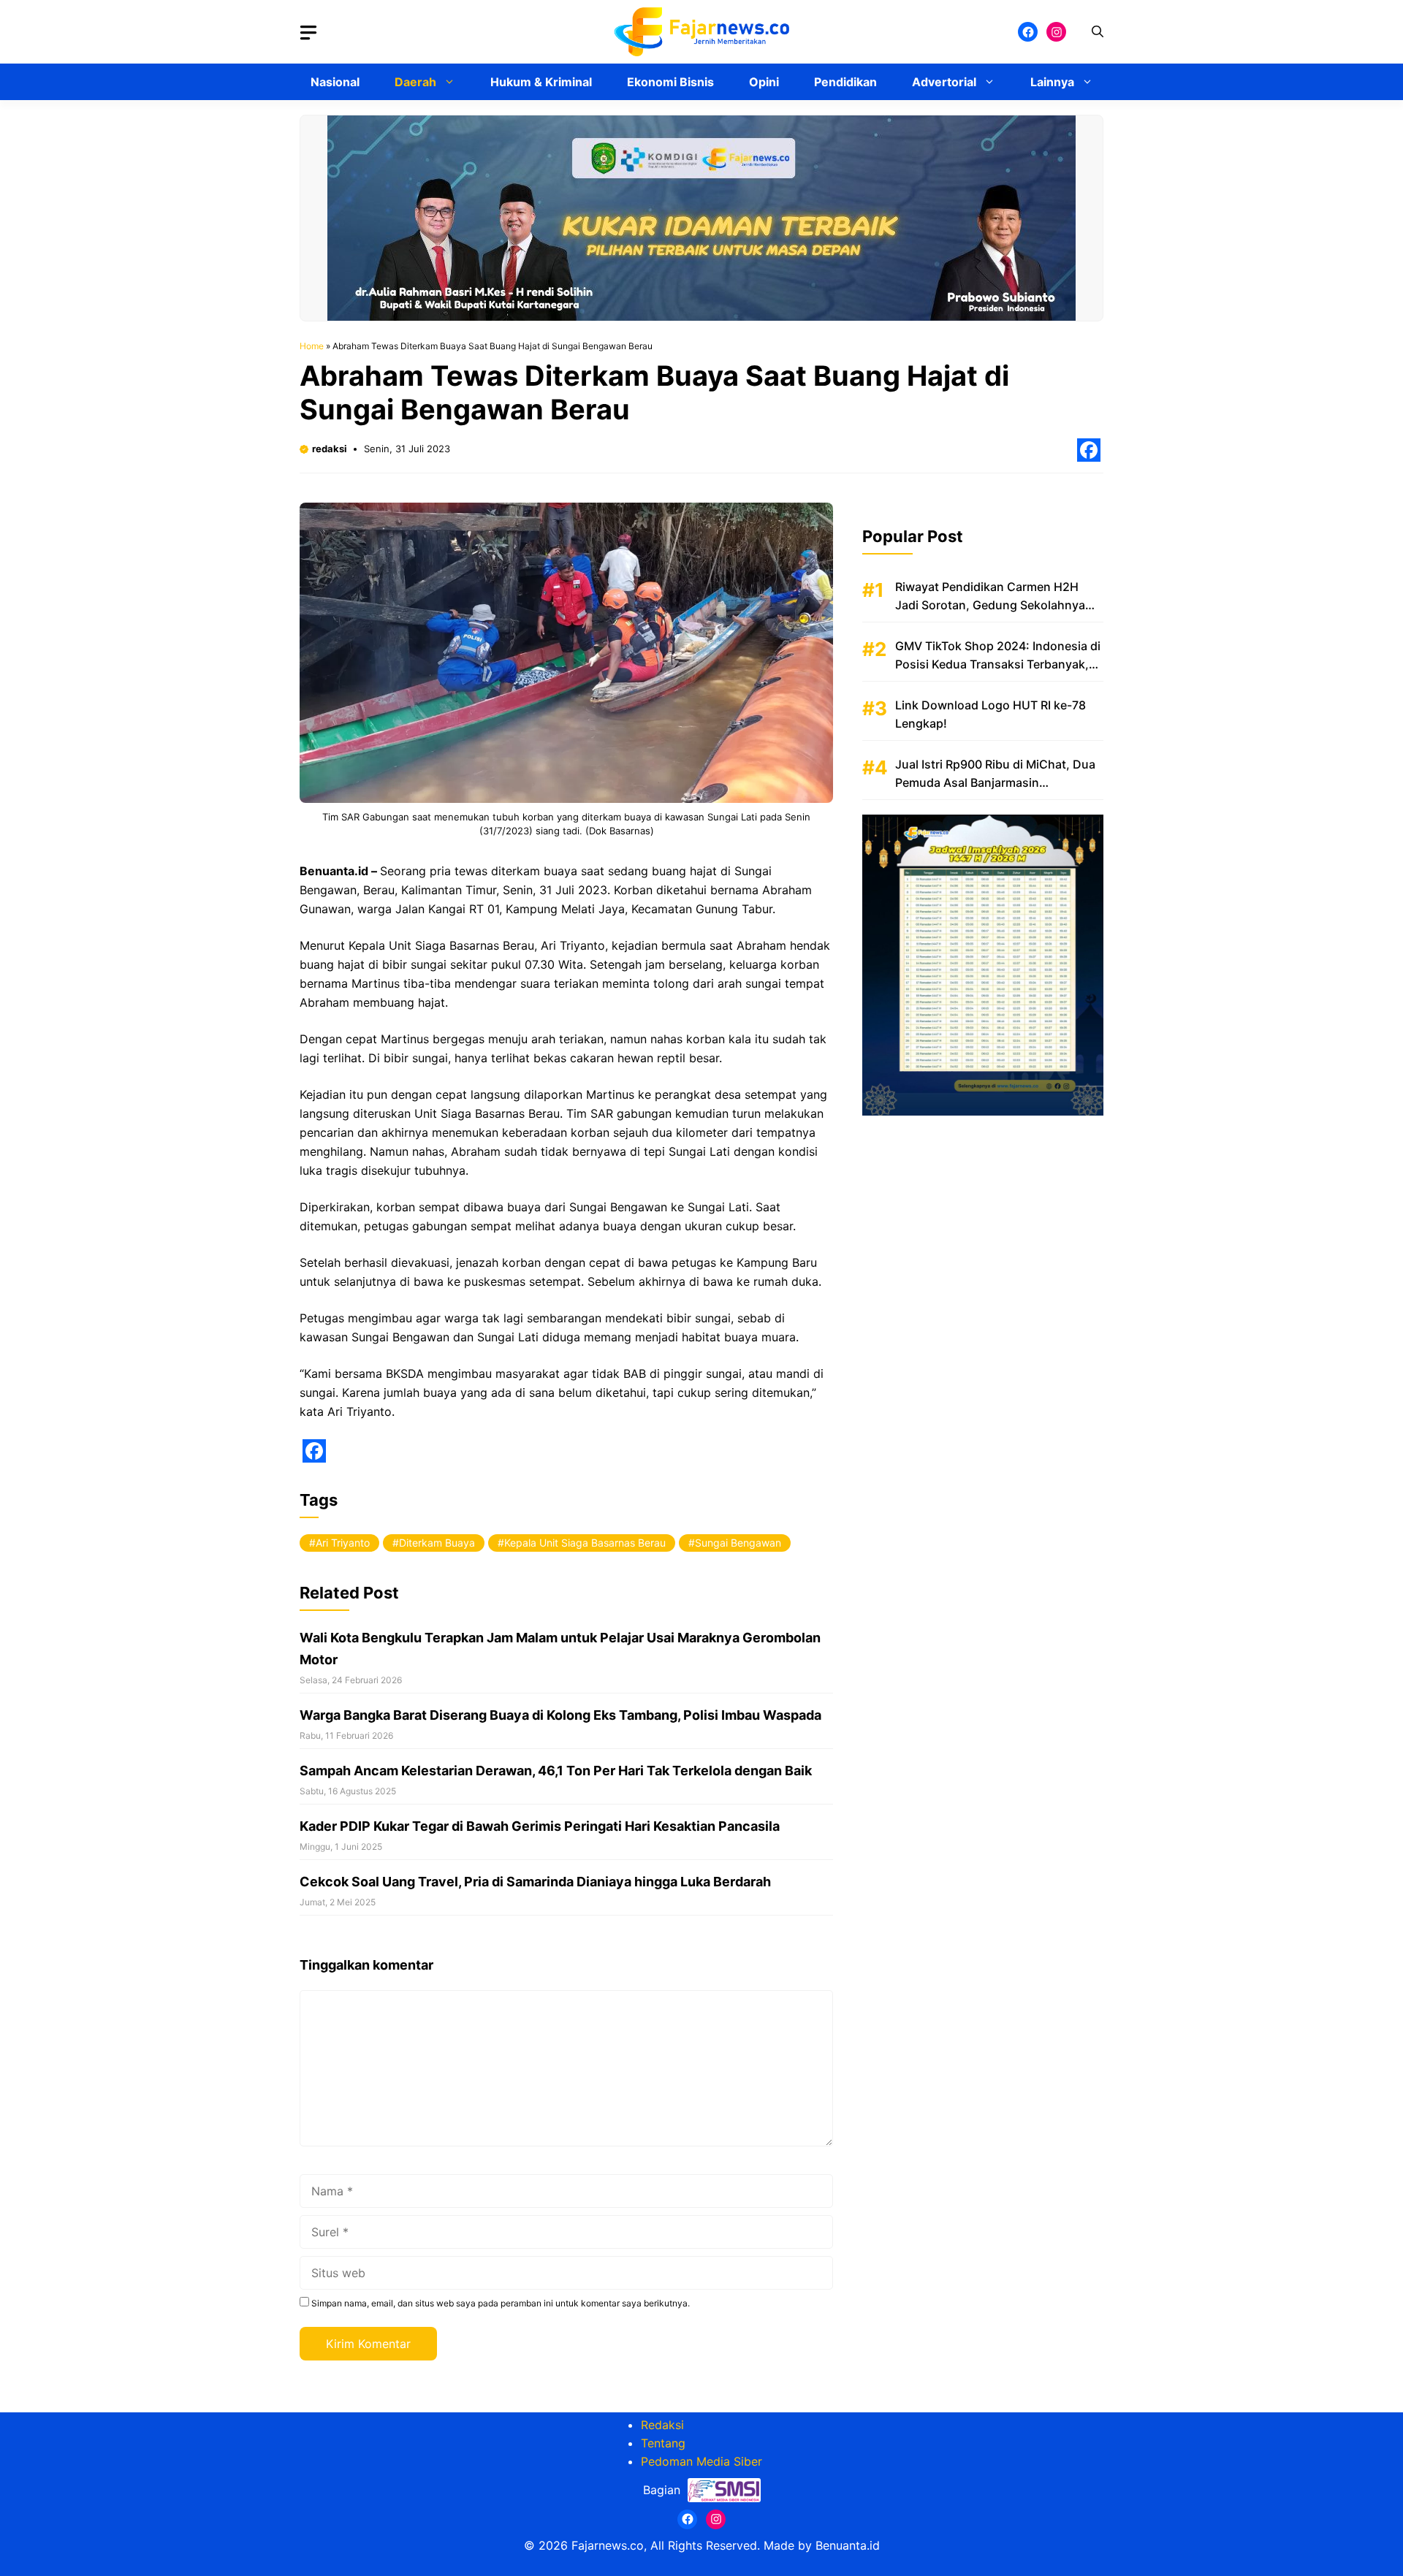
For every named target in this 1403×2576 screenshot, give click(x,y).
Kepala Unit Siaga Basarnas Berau (585, 1543)
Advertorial (944, 82)
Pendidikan (845, 82)
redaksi (330, 449)
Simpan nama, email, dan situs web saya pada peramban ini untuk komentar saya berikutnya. (501, 2303)
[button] (1098, 32)
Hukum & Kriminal (541, 82)
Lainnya (1052, 82)
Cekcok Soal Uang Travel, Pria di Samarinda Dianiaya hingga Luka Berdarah (535, 1882)
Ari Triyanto (343, 1543)
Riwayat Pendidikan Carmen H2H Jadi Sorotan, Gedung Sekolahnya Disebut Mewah (990, 605)
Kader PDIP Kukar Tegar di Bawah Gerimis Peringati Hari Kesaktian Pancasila (540, 1826)
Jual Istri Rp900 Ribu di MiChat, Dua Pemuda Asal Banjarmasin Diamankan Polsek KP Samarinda (995, 782)
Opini (764, 82)
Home (312, 346)
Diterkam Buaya (437, 1543)
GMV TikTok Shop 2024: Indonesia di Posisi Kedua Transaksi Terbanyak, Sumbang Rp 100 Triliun (998, 664)
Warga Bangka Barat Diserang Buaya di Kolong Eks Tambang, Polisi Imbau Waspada (560, 1715)
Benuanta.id (848, 2545)
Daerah (415, 82)
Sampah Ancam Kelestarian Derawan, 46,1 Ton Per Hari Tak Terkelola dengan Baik (556, 1771)
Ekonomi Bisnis (670, 82)
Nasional (335, 82)
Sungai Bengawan (738, 1543)
